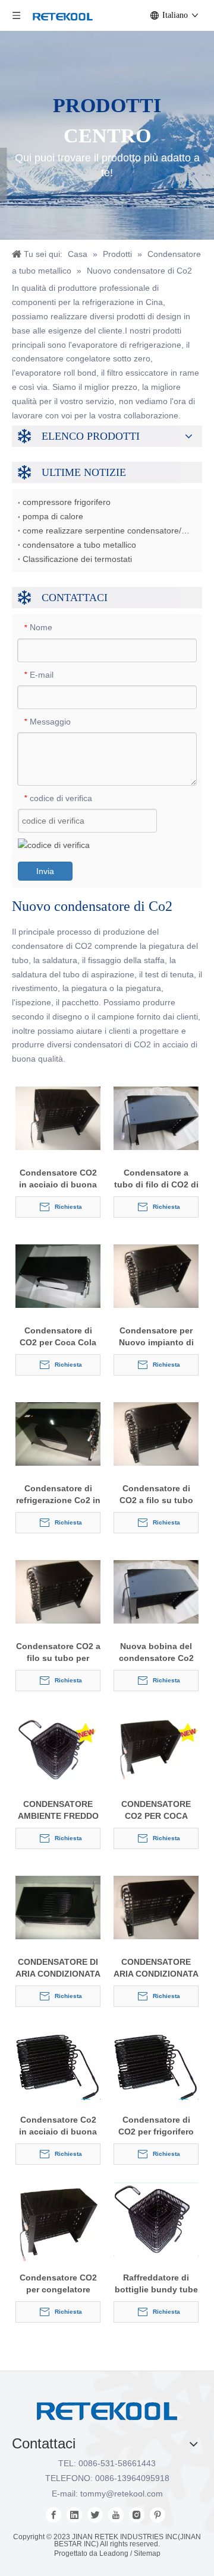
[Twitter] (95, 2515)
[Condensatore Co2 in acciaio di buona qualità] (58, 2066)
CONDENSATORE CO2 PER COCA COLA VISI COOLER (156, 1810)
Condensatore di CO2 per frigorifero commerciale (156, 2126)
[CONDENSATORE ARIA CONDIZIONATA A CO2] (156, 1907)
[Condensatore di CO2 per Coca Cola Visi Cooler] (58, 1275)
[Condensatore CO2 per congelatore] (58, 2224)
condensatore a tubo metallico (79, 545)
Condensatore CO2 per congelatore (58, 2283)
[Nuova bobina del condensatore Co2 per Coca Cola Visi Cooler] (156, 1591)
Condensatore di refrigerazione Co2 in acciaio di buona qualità (58, 1495)
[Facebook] (53, 2515)
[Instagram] (137, 2515)
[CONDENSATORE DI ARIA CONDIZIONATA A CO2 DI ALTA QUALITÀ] (58, 1907)
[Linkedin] (74, 2515)
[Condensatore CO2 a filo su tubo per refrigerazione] (58, 1591)
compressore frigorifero (67, 502)
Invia (45, 871)
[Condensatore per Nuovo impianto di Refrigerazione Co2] (156, 1275)
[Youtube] (116, 2515)
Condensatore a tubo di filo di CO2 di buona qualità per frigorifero (156, 1179)
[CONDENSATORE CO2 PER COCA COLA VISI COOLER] (156, 1749)
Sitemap (147, 2553)
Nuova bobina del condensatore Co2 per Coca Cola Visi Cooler (156, 1653)
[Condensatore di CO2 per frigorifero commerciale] (156, 2066)
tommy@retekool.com (122, 2494)
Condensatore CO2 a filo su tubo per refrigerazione (58, 1653)
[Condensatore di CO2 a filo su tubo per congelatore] (156, 1433)
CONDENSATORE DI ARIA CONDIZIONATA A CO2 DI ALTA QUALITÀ (58, 1968)
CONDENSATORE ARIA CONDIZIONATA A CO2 (156, 1968)
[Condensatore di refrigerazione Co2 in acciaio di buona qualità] (58, 1433)
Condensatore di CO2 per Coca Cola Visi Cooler (58, 1337)
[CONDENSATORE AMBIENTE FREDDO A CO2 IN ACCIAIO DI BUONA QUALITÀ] (58, 1749)
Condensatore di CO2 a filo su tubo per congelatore (156, 1495)
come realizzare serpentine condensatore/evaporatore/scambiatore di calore (107, 531)
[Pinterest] (158, 2515)
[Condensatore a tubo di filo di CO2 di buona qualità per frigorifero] (156, 1117)
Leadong (114, 2553)
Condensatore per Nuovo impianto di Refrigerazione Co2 (156, 1337)
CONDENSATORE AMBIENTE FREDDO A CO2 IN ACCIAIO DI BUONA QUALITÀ (58, 1810)
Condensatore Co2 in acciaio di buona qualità (58, 2126)
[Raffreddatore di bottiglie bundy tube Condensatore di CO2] (156, 2222)
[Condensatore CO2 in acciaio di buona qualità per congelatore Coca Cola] (58, 1117)
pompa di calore (53, 516)
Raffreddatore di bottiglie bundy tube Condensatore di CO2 (156, 2284)
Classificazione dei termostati (77, 559)
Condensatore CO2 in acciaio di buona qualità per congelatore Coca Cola (58, 1179)
